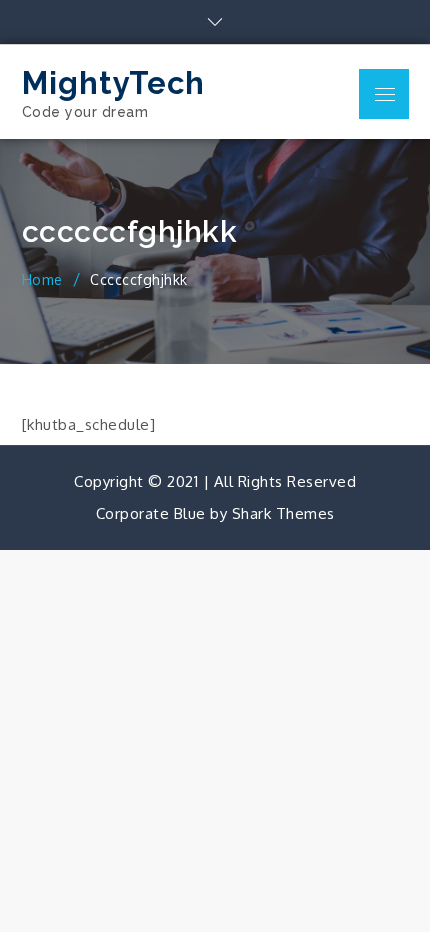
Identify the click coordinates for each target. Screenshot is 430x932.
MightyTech (113, 83)
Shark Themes (283, 513)
